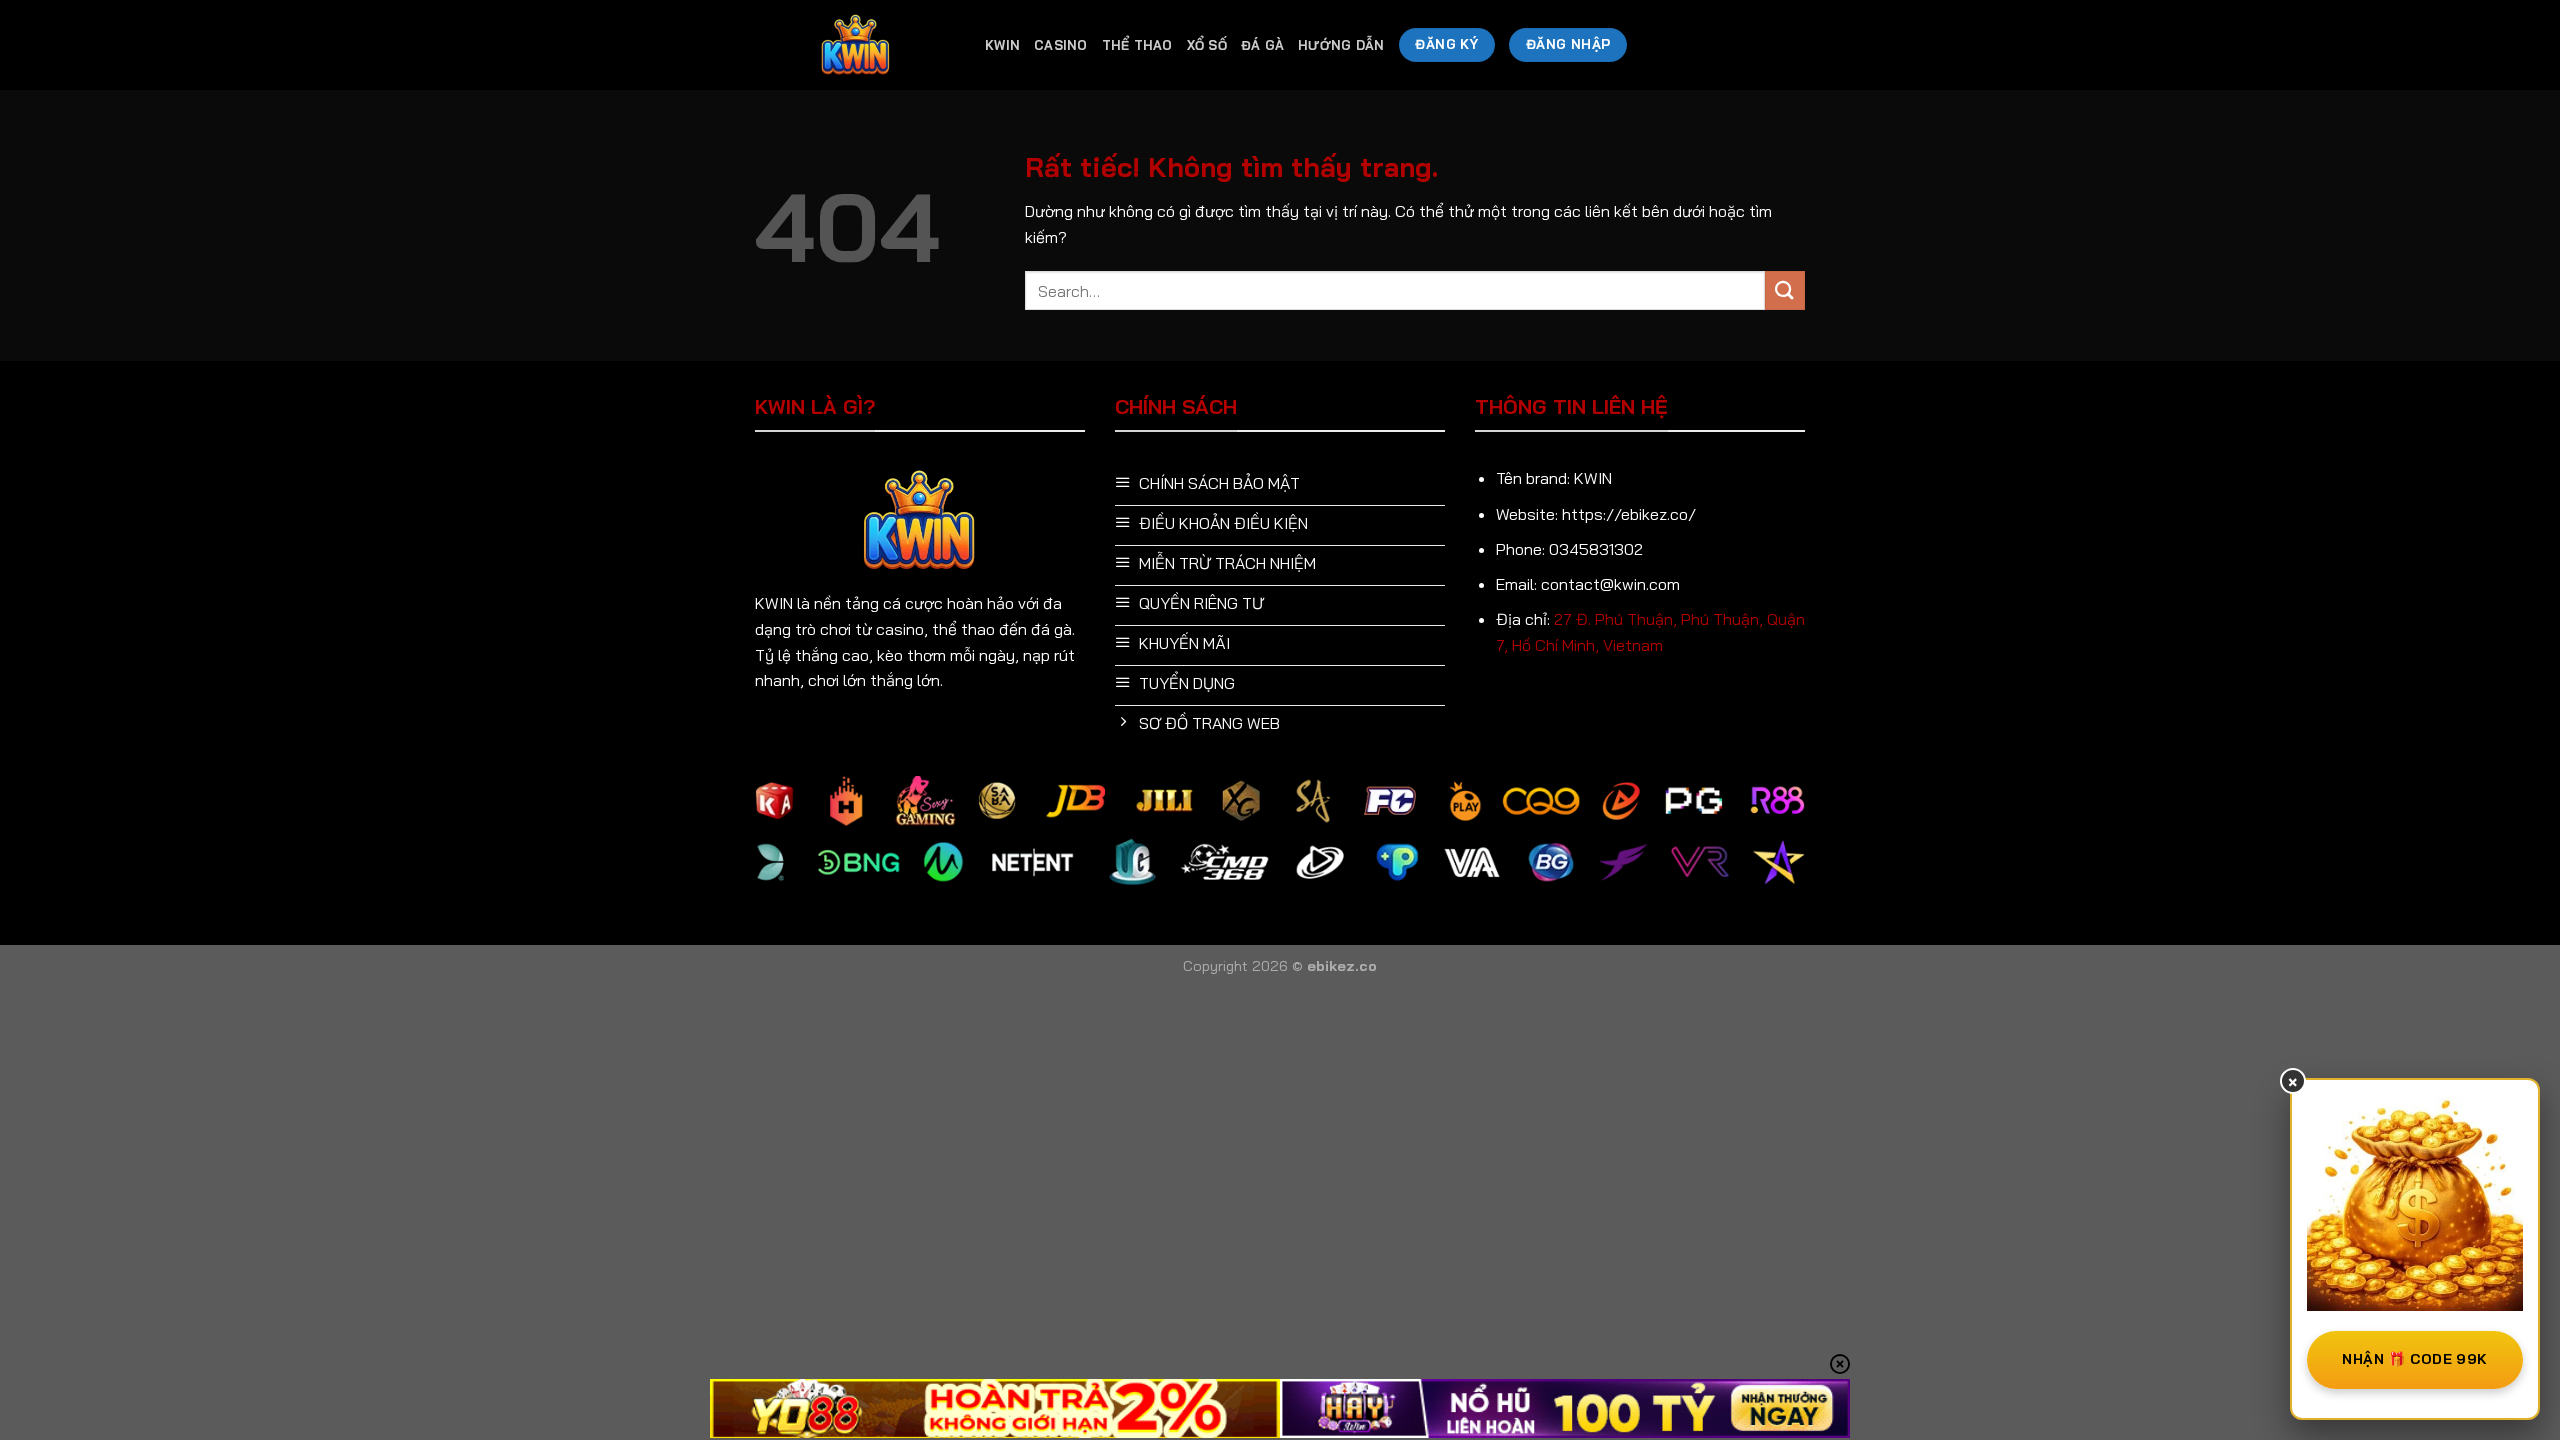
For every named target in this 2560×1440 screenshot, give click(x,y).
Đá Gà (1262, 45)
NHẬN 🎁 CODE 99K (2414, 1359)
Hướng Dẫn (1341, 45)
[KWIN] (855, 45)
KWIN (1002, 45)
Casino (1061, 45)
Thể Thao (1137, 45)
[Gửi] (1785, 290)
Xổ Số (1207, 45)
